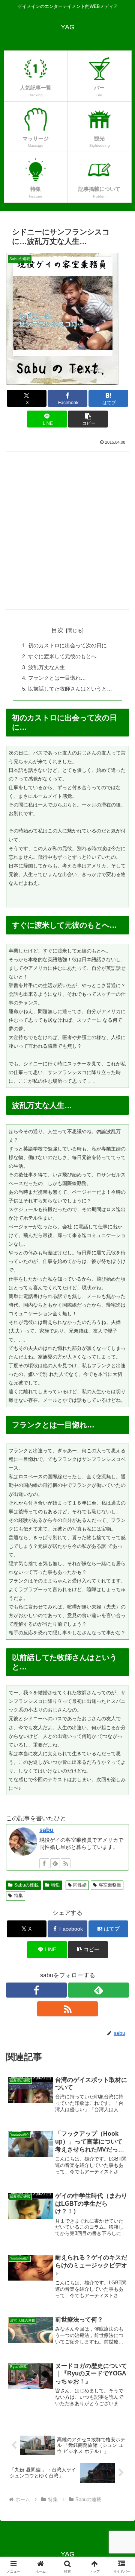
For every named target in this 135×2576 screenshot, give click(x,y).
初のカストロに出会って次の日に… (70, 645)
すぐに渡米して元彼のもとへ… (65, 656)
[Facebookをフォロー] (44, 1863)
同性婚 (80, 1885)
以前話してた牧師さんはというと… (70, 689)
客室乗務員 (110, 1885)
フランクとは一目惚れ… (57, 678)
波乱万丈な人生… (49, 667)
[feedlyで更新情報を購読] (55, 1863)
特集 (55, 1885)
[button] (88, 419)
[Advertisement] (67, 530)
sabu (46, 1830)
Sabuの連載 (26, 1885)
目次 (57, 630)
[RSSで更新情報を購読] (66, 1863)
